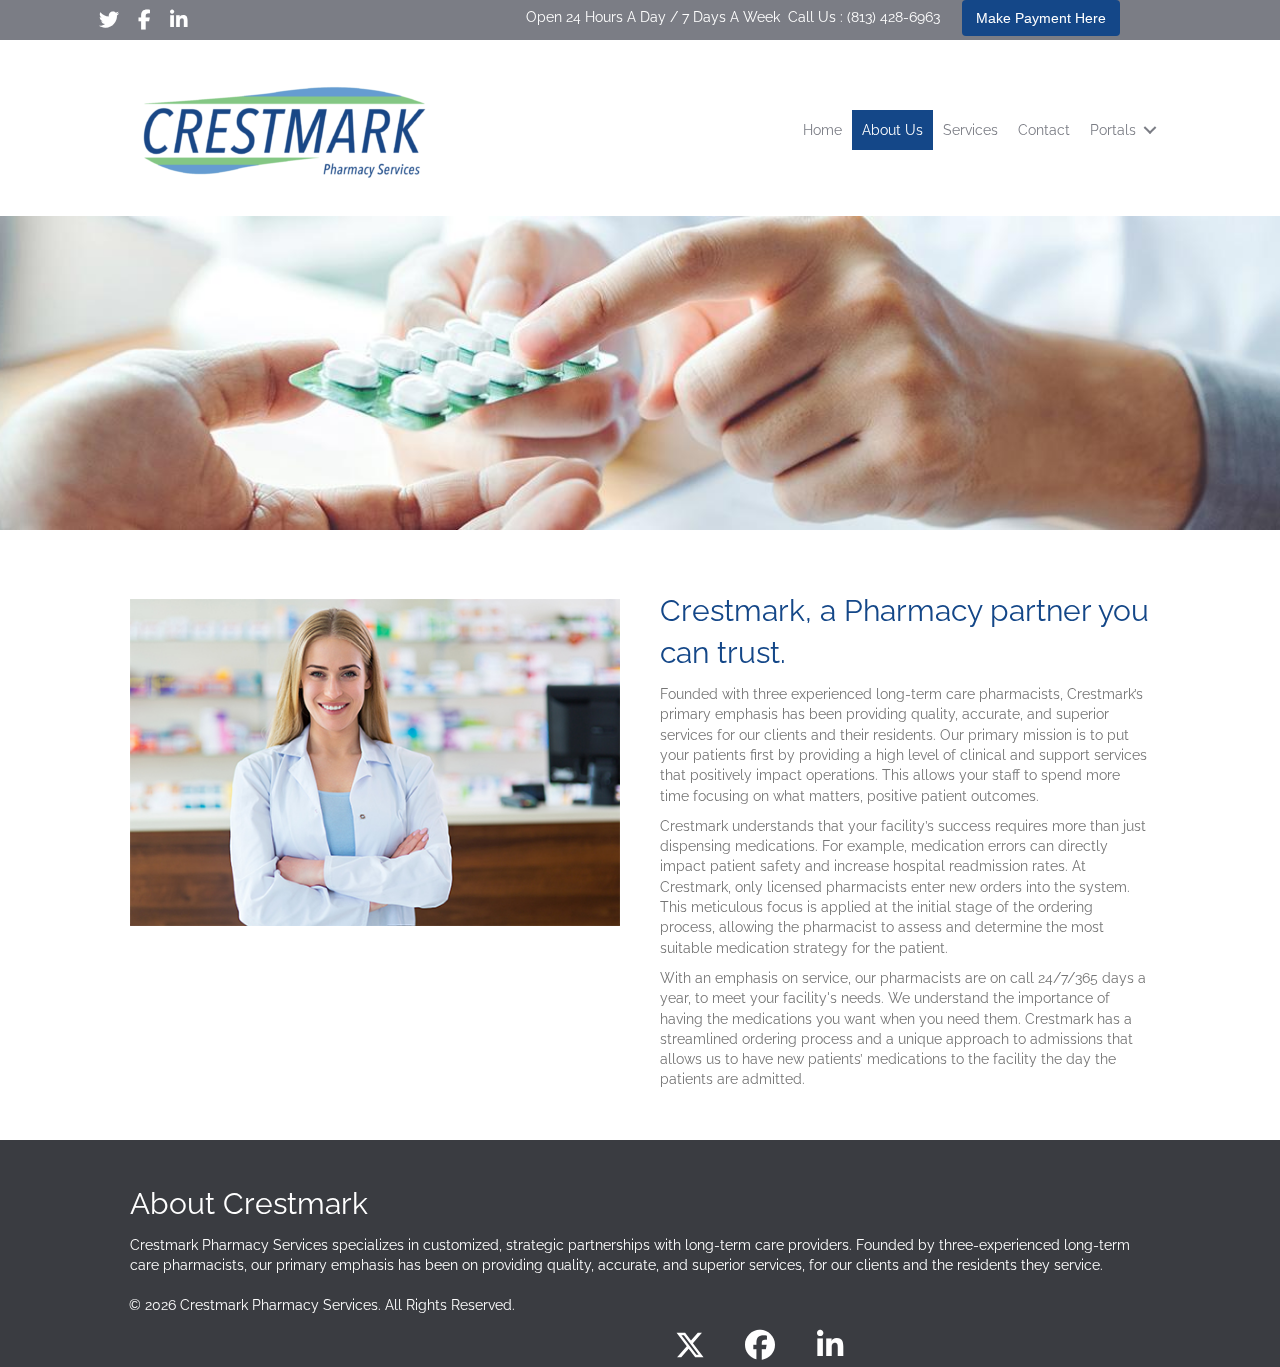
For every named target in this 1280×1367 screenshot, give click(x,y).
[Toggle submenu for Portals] (1150, 130)
